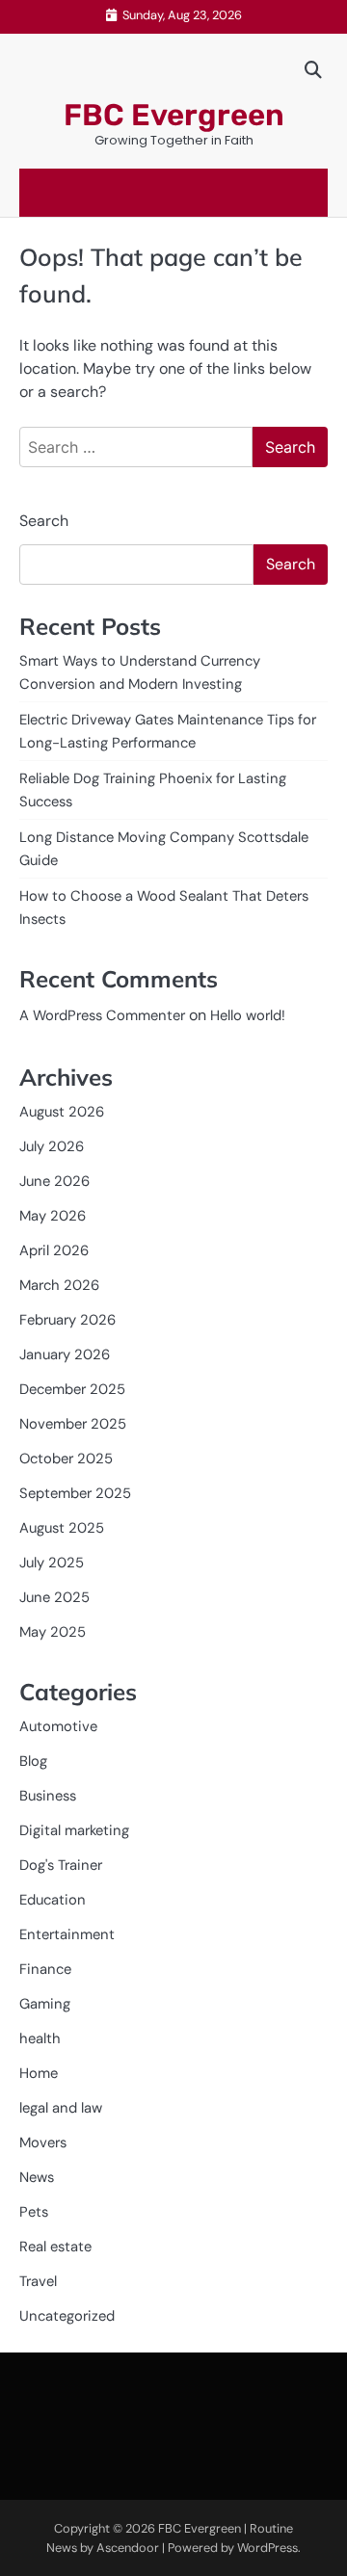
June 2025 (54, 1597)
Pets (34, 2212)
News (37, 2177)
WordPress (267, 2548)
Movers (43, 2142)
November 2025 (73, 1424)
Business (48, 1796)
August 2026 (62, 1112)
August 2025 (62, 1528)
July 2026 (52, 1146)
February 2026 (67, 1320)
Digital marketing (74, 1830)
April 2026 (54, 1250)
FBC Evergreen (174, 115)
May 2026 (53, 1216)
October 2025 (66, 1459)
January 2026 (65, 1354)
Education (53, 1900)
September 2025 (75, 1493)
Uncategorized (67, 2316)
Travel (38, 2281)
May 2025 (53, 1632)
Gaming (45, 2004)
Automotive (58, 1726)
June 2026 (54, 1181)
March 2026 (59, 1285)
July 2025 (52, 1563)
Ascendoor (128, 2548)
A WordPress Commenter (102, 1015)
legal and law (61, 2108)
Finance (45, 1969)
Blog (33, 1761)
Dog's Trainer (61, 1865)
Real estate (55, 2247)
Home (39, 2073)
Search (44, 521)
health (40, 2038)
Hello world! (248, 1015)
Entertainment (67, 1934)
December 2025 (72, 1389)
